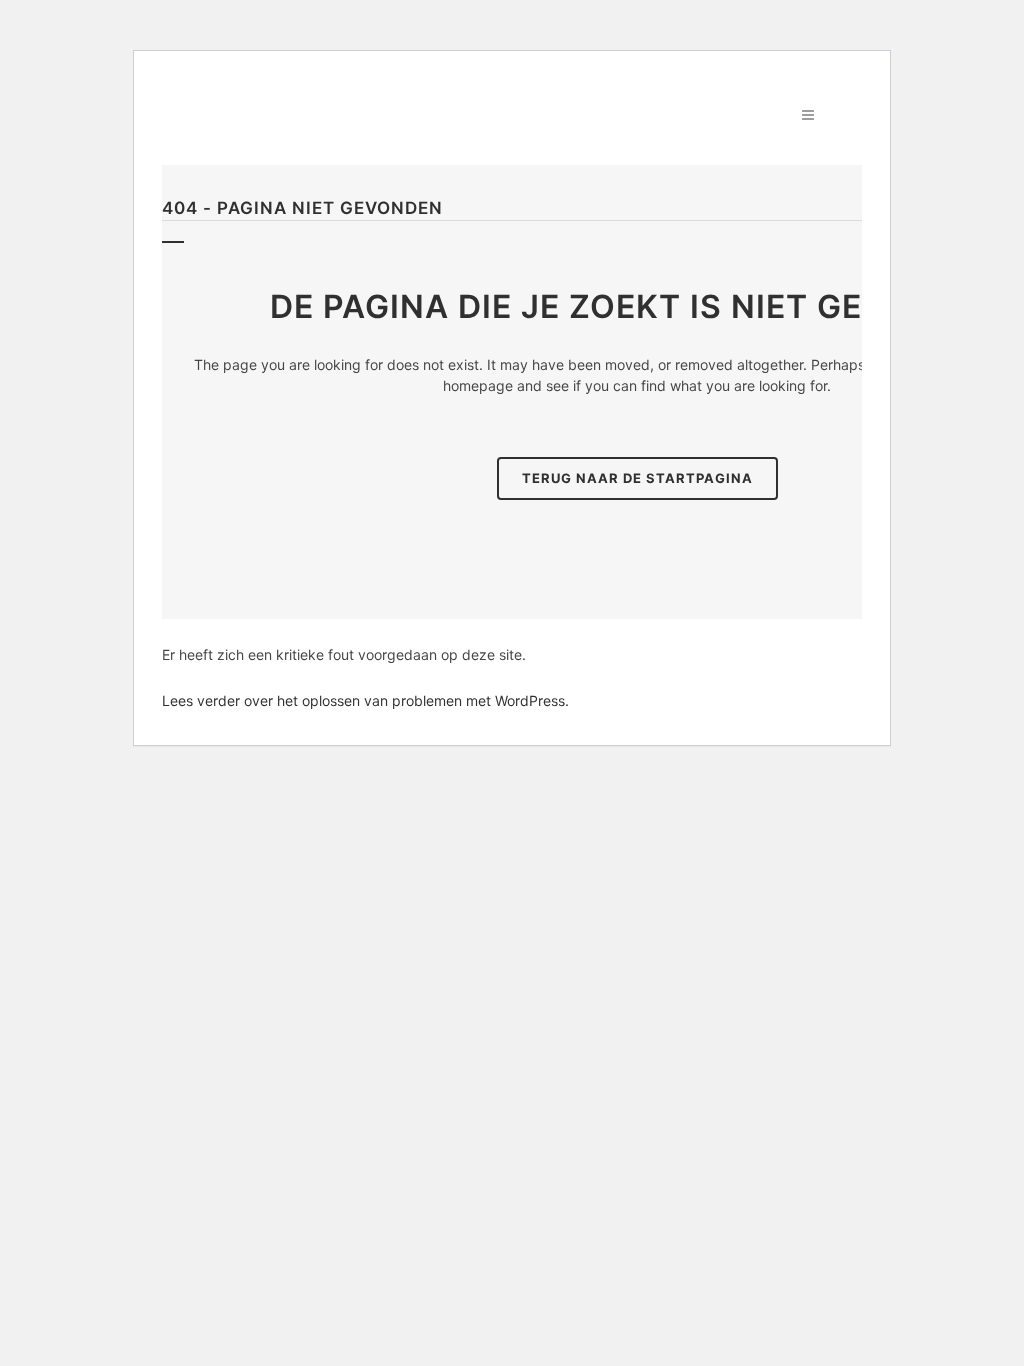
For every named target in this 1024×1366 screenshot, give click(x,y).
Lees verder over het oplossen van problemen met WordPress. (365, 700)
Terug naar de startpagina (637, 478)
